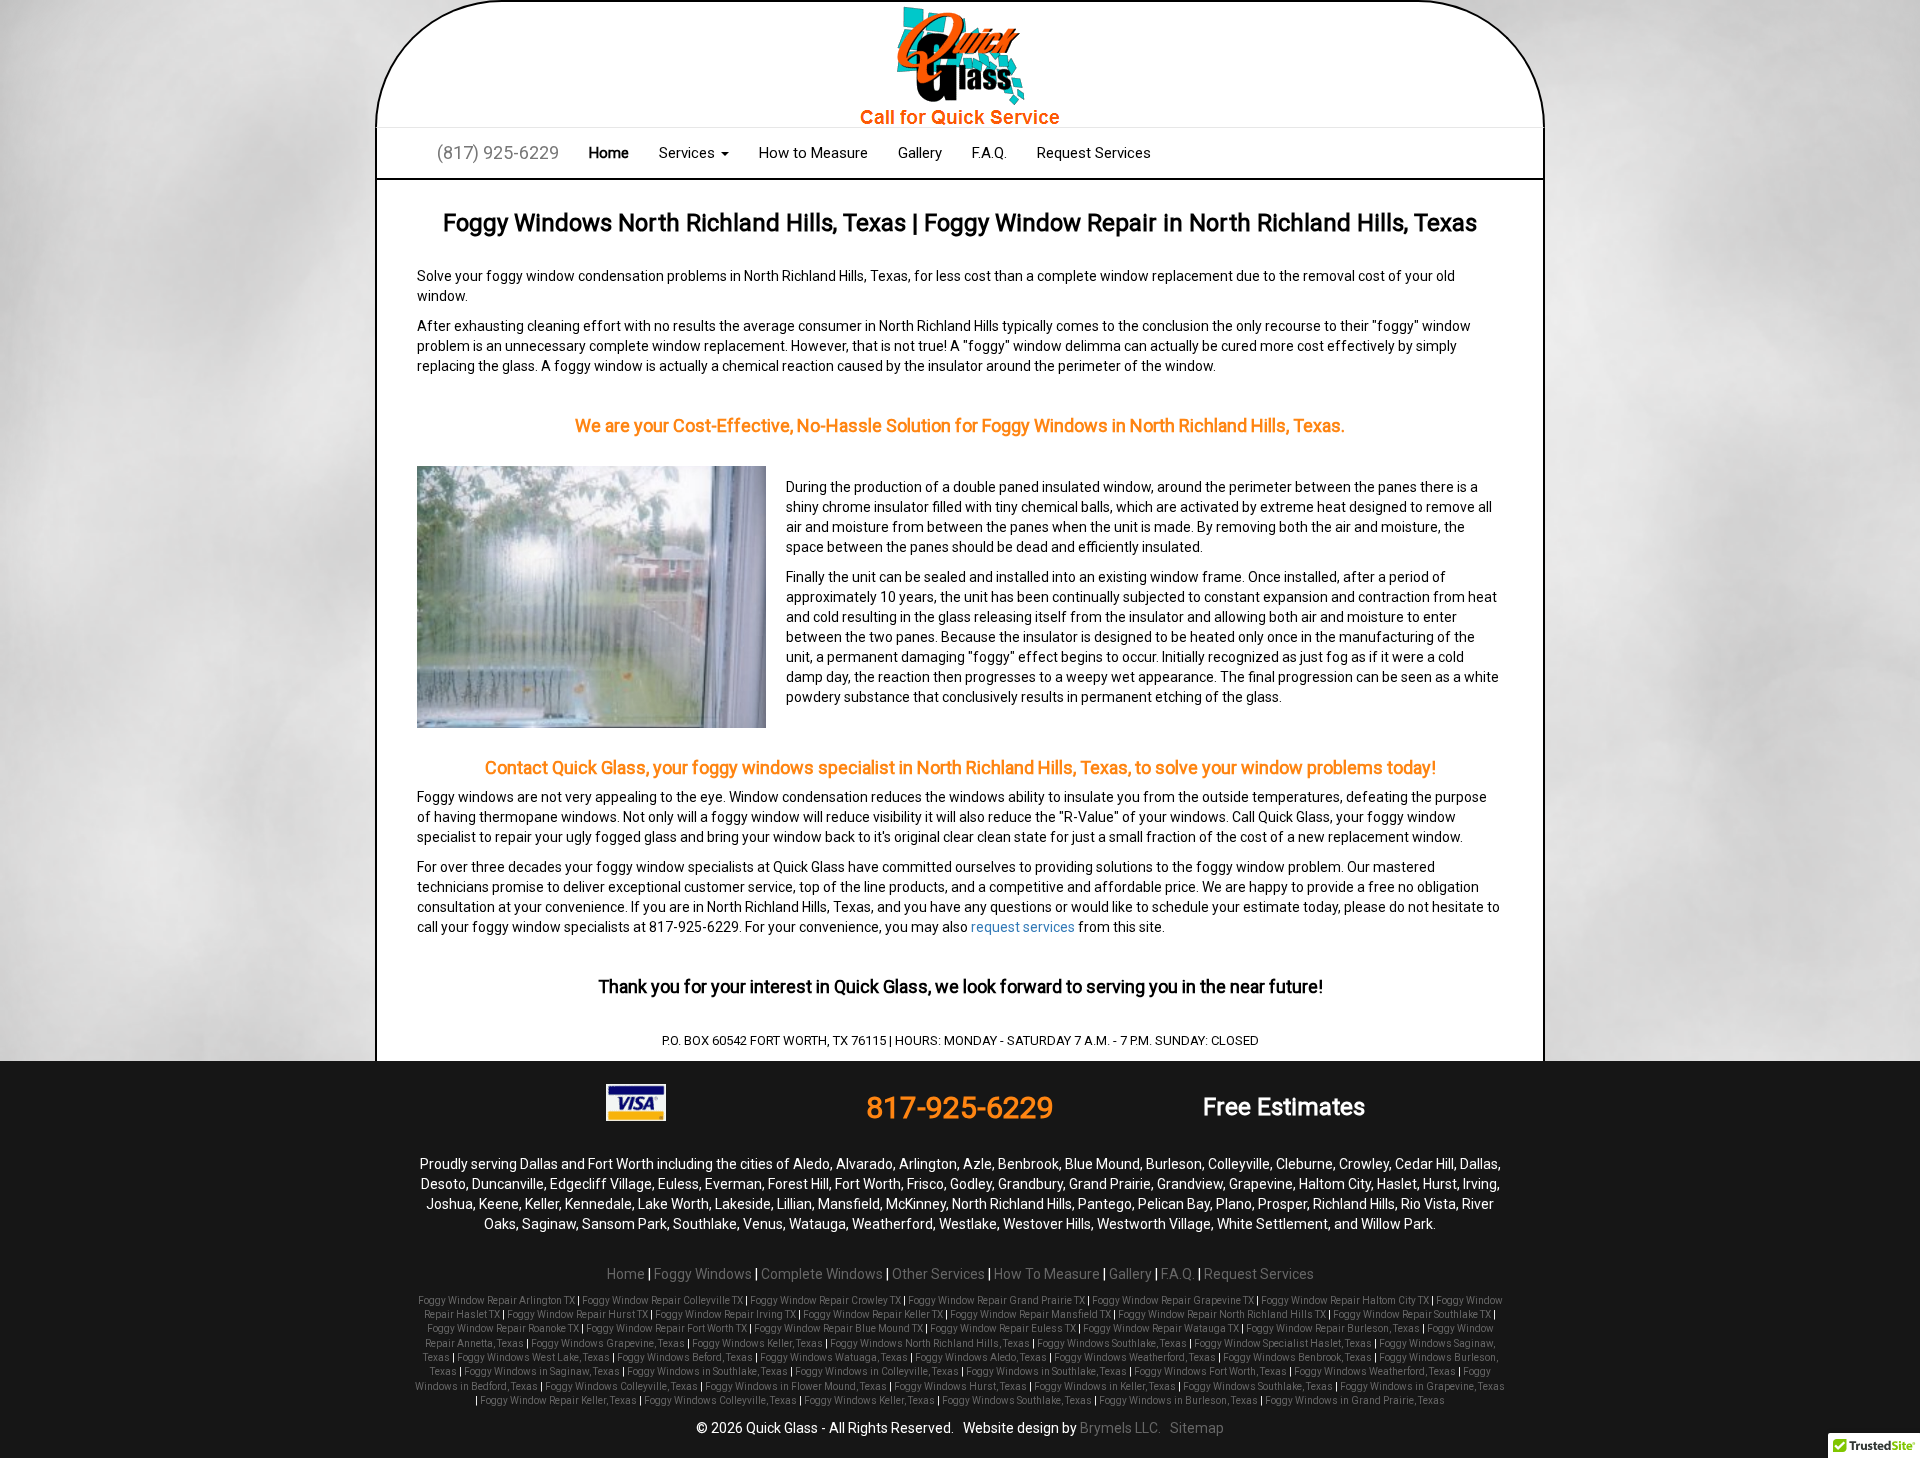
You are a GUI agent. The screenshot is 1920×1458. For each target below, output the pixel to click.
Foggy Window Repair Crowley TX (825, 1300)
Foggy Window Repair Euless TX (1003, 1328)
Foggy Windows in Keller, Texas (1105, 1386)
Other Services (938, 1274)
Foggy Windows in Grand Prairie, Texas (1355, 1400)
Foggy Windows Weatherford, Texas (1135, 1357)
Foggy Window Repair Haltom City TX (1345, 1300)
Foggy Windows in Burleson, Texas (1178, 1400)
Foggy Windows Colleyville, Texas (621, 1386)
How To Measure (1047, 1274)
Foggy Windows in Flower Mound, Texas (796, 1386)
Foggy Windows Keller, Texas (757, 1343)
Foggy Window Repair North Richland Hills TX (1222, 1314)
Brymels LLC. (1120, 1428)
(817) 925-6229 (498, 152)
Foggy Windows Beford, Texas (685, 1357)
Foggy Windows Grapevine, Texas (608, 1343)
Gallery (920, 153)
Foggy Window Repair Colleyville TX (662, 1300)
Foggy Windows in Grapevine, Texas (1422, 1386)
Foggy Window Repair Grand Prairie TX (996, 1300)
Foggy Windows (703, 1274)
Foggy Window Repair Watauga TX (1161, 1328)
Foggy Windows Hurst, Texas (960, 1386)
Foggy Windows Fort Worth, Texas (1210, 1371)
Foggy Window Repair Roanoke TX (503, 1328)
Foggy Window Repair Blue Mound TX (838, 1328)
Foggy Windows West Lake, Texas (533, 1357)
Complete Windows (822, 1274)
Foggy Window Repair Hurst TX (577, 1314)
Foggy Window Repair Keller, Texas (558, 1400)
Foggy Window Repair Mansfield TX (1030, 1314)
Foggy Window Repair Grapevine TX (1173, 1300)
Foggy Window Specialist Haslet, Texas (1283, 1343)
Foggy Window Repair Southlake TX (1412, 1314)
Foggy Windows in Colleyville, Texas (877, 1371)
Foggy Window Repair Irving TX (725, 1314)
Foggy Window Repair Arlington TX (496, 1300)
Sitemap (1197, 1428)
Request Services (1094, 153)
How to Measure (813, 153)
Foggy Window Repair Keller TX (873, 1314)
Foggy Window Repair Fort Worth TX (666, 1328)
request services (1023, 927)
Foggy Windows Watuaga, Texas (834, 1357)
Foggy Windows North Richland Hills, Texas (930, 1343)
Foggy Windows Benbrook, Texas (1297, 1357)
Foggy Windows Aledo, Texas (981, 1357)
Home (609, 153)
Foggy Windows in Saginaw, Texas (542, 1371)
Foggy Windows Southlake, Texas (1112, 1343)
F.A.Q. (989, 153)
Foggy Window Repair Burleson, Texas (1333, 1328)
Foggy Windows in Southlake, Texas (707, 1371)
